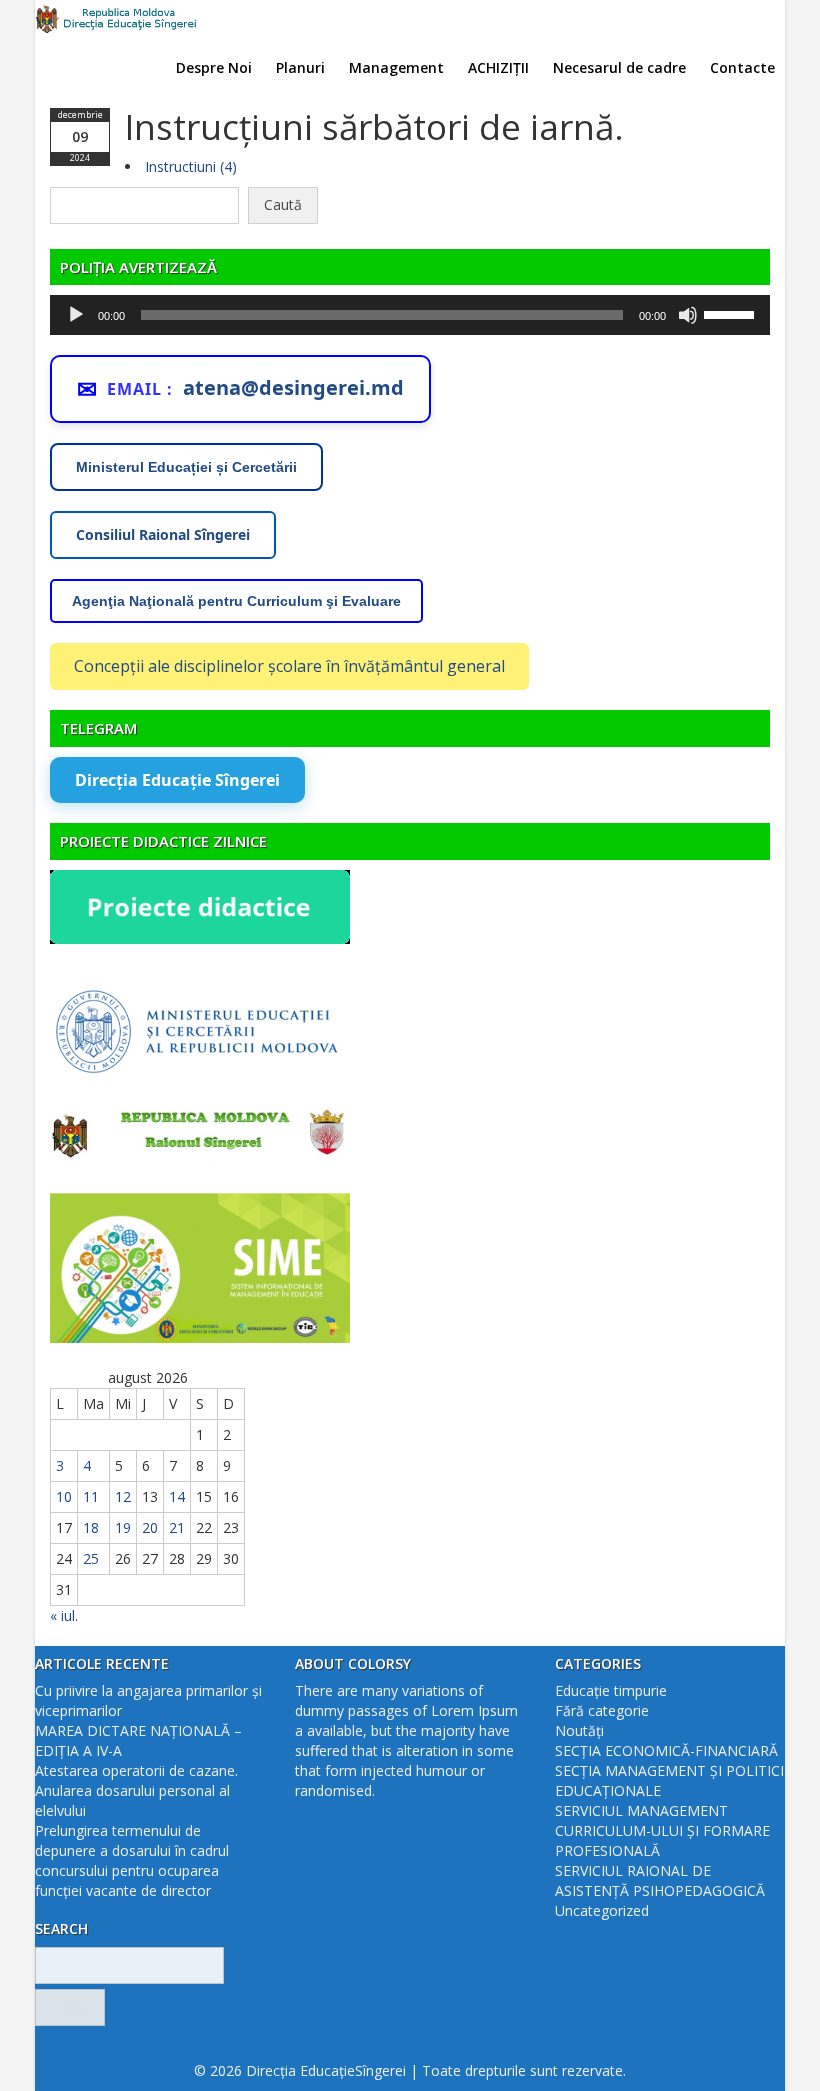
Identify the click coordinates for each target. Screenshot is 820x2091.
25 (91, 1558)
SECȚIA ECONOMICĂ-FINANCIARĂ (666, 1750)
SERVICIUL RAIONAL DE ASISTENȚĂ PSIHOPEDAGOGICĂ (660, 1880)
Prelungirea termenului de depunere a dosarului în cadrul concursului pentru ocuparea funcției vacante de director (132, 1860)
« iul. (64, 1615)
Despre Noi (214, 67)
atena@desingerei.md (293, 387)
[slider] (732, 313)
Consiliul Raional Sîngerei (163, 534)
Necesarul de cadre (619, 67)
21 (177, 1527)
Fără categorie (602, 1710)
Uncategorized (602, 1910)
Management (396, 67)
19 (123, 1527)
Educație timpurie (611, 1690)
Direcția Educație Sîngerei (177, 780)
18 (91, 1527)
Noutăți (579, 1730)
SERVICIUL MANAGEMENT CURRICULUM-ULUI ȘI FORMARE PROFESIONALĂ (662, 1830)
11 (91, 1496)
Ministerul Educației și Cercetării (186, 467)
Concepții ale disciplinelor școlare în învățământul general (289, 666)
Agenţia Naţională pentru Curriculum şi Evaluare (236, 601)
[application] (410, 315)
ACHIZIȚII (498, 67)
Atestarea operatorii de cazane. (136, 1770)
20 (150, 1527)
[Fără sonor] (688, 315)
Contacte (742, 67)
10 (64, 1496)
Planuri (300, 67)
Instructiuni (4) (191, 166)
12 (123, 1496)
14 (177, 1496)
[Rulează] (76, 315)
